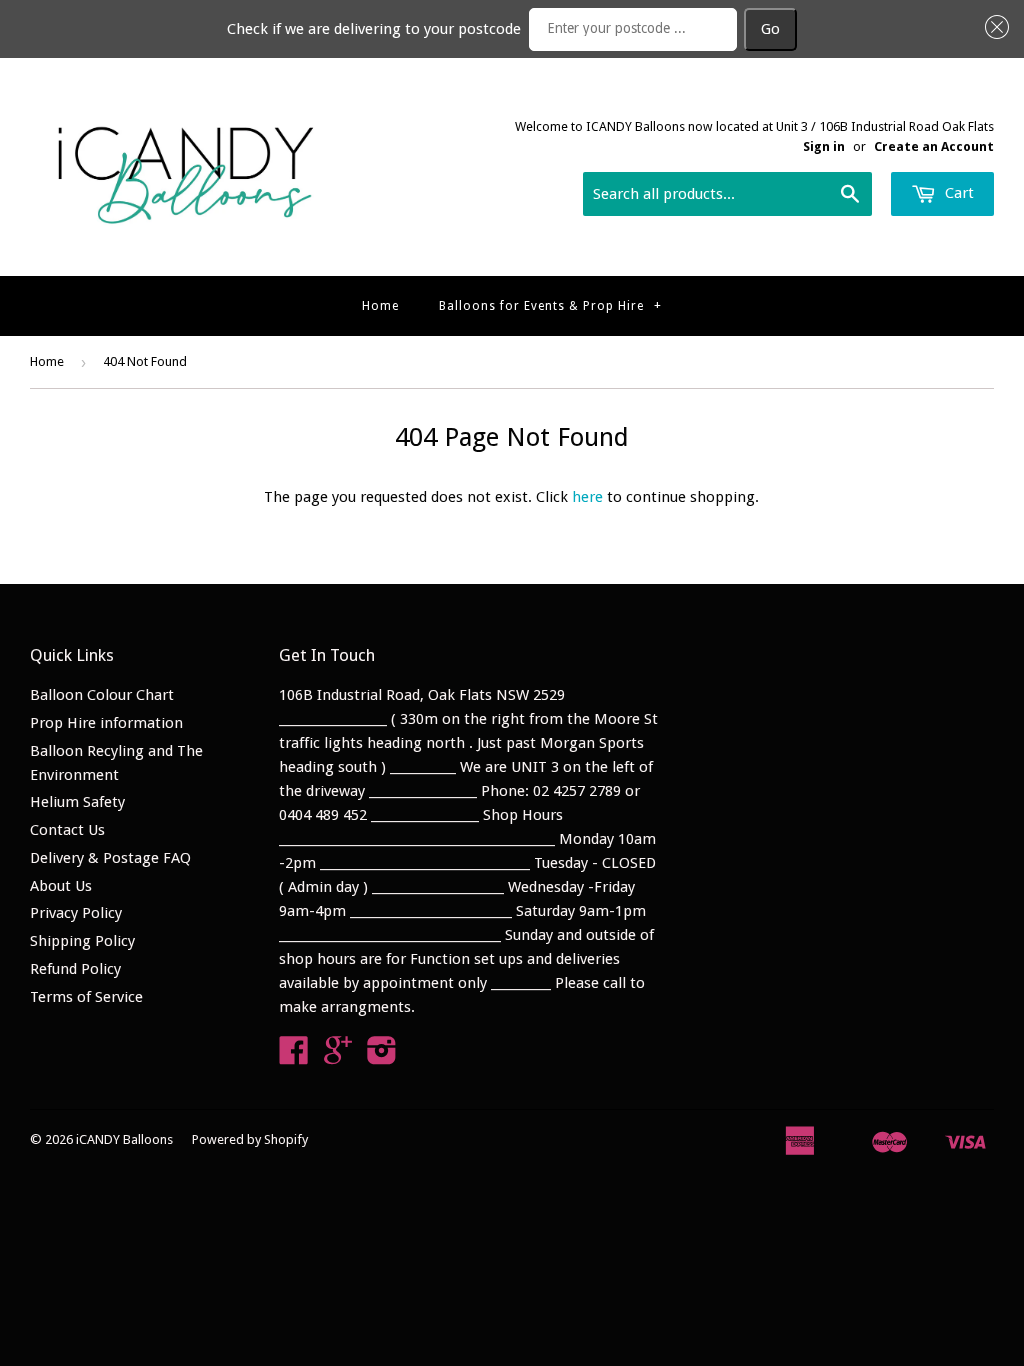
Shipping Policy (82, 941)
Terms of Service (86, 997)
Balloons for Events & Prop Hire (550, 306)
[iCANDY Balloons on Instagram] (382, 1057)
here (587, 497)
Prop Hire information (106, 723)
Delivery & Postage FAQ (110, 858)
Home (380, 306)
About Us (61, 886)
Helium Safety (77, 802)
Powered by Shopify (250, 1139)
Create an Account (934, 146)
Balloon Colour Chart (102, 695)
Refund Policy (75, 969)
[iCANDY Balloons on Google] (338, 1057)
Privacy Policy (76, 913)
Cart (957, 193)
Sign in (824, 146)
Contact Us (67, 830)
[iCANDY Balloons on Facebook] (294, 1057)
